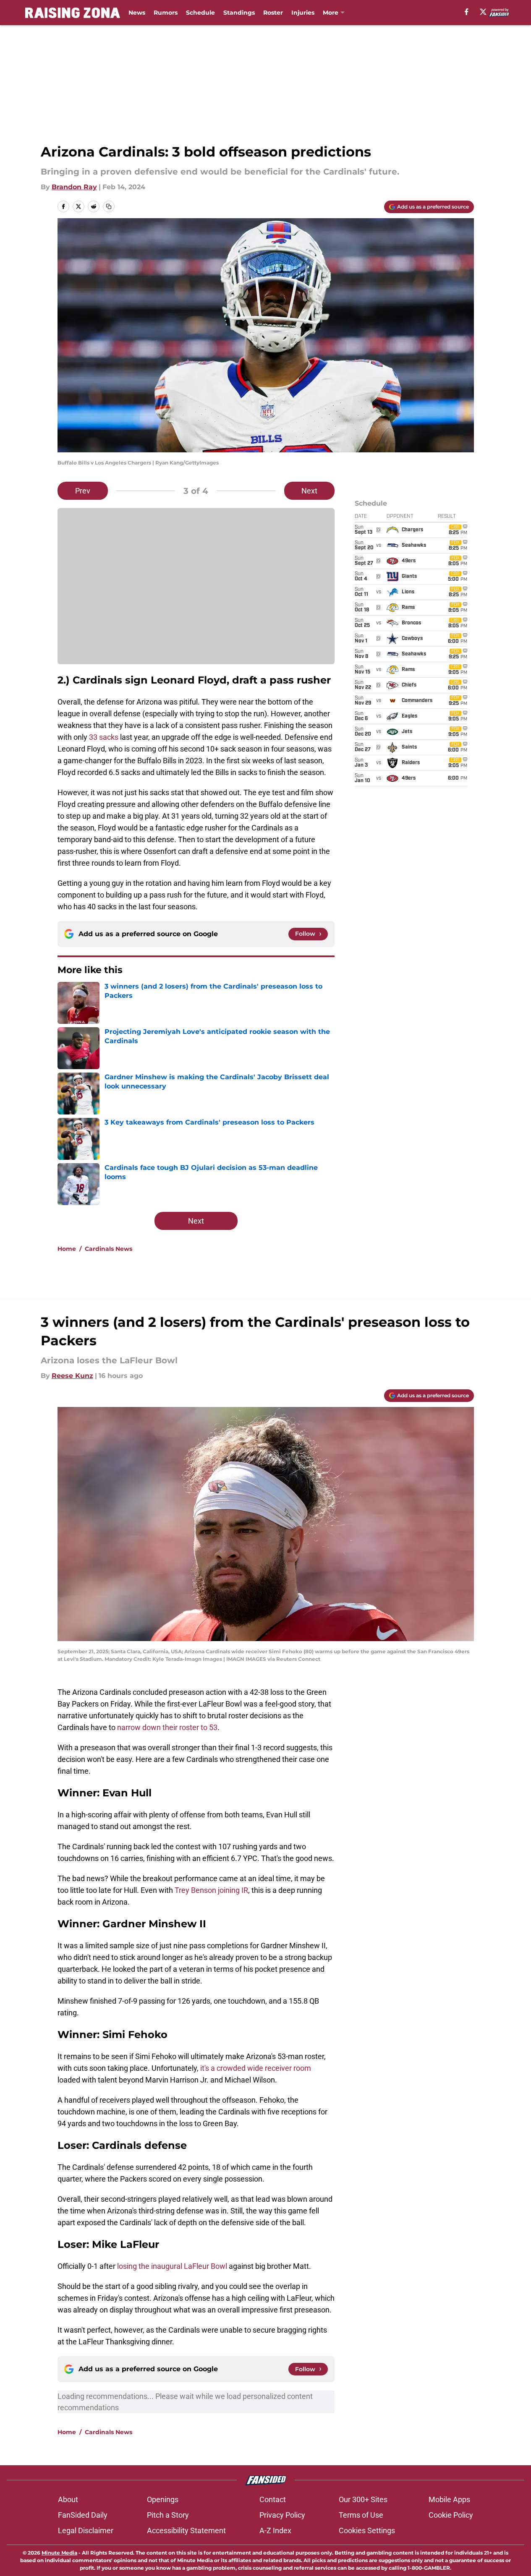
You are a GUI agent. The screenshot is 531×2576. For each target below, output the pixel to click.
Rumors (166, 13)
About (68, 2499)
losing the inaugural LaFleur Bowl (172, 2266)
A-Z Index (275, 2530)
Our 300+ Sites (363, 2499)
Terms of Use (361, 2515)
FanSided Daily (83, 2515)
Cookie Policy (451, 2515)
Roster (273, 13)
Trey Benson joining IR (211, 1890)
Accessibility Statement (186, 2530)
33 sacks (104, 737)
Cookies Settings (367, 2530)
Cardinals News (109, 1249)
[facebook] (467, 12)
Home (67, 1249)
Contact (273, 2499)
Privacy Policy (282, 2515)
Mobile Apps (449, 2499)
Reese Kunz (72, 1376)
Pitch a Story (168, 2515)
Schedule (200, 13)
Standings (239, 13)
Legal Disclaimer (86, 2530)
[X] (483, 12)
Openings (163, 2499)
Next (309, 491)
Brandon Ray (74, 187)
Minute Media (59, 2553)
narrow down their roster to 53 (167, 1727)
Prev (83, 491)
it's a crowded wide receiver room (256, 2068)
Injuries (303, 13)
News (137, 13)
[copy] (109, 206)
